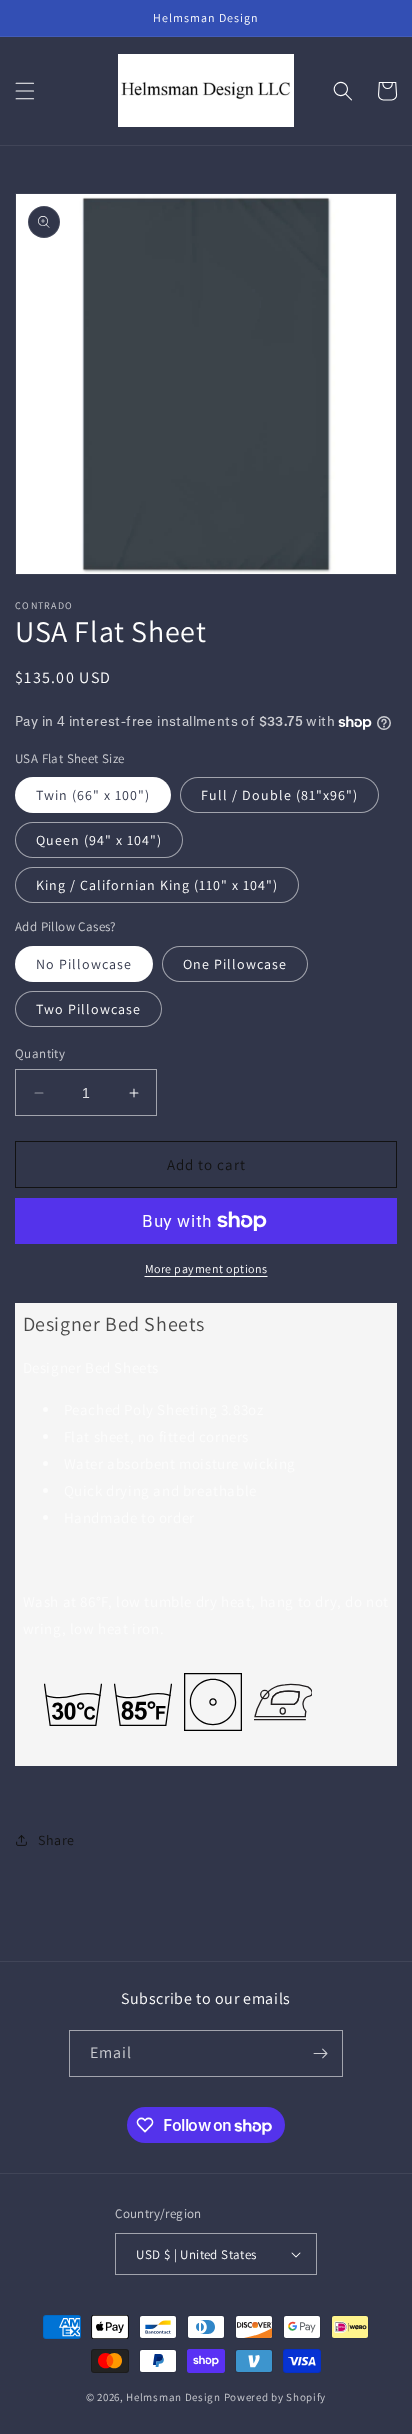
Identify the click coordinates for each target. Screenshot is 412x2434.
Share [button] (56, 1840)
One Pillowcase (235, 964)
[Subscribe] (320, 2053)
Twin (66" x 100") (93, 795)
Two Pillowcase (88, 1009)
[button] (25, 91)
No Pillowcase (84, 964)
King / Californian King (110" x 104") (157, 885)
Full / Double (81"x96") (279, 795)
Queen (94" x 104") (99, 840)
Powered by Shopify (275, 2397)
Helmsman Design (173, 2397)
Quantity (40, 1053)
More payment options (206, 1268)
